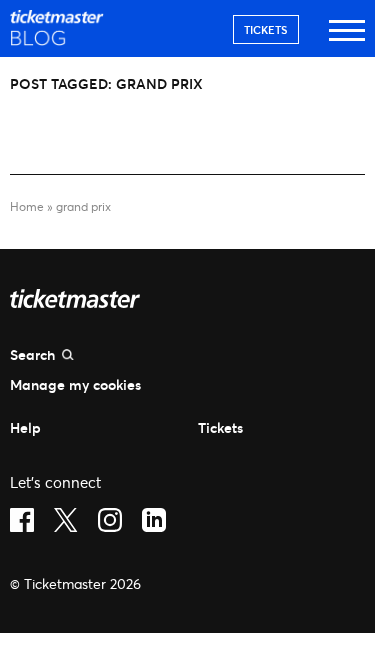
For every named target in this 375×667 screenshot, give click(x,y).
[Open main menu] (347, 39)
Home (27, 206)
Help (25, 427)
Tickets (266, 29)
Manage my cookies (75, 384)
